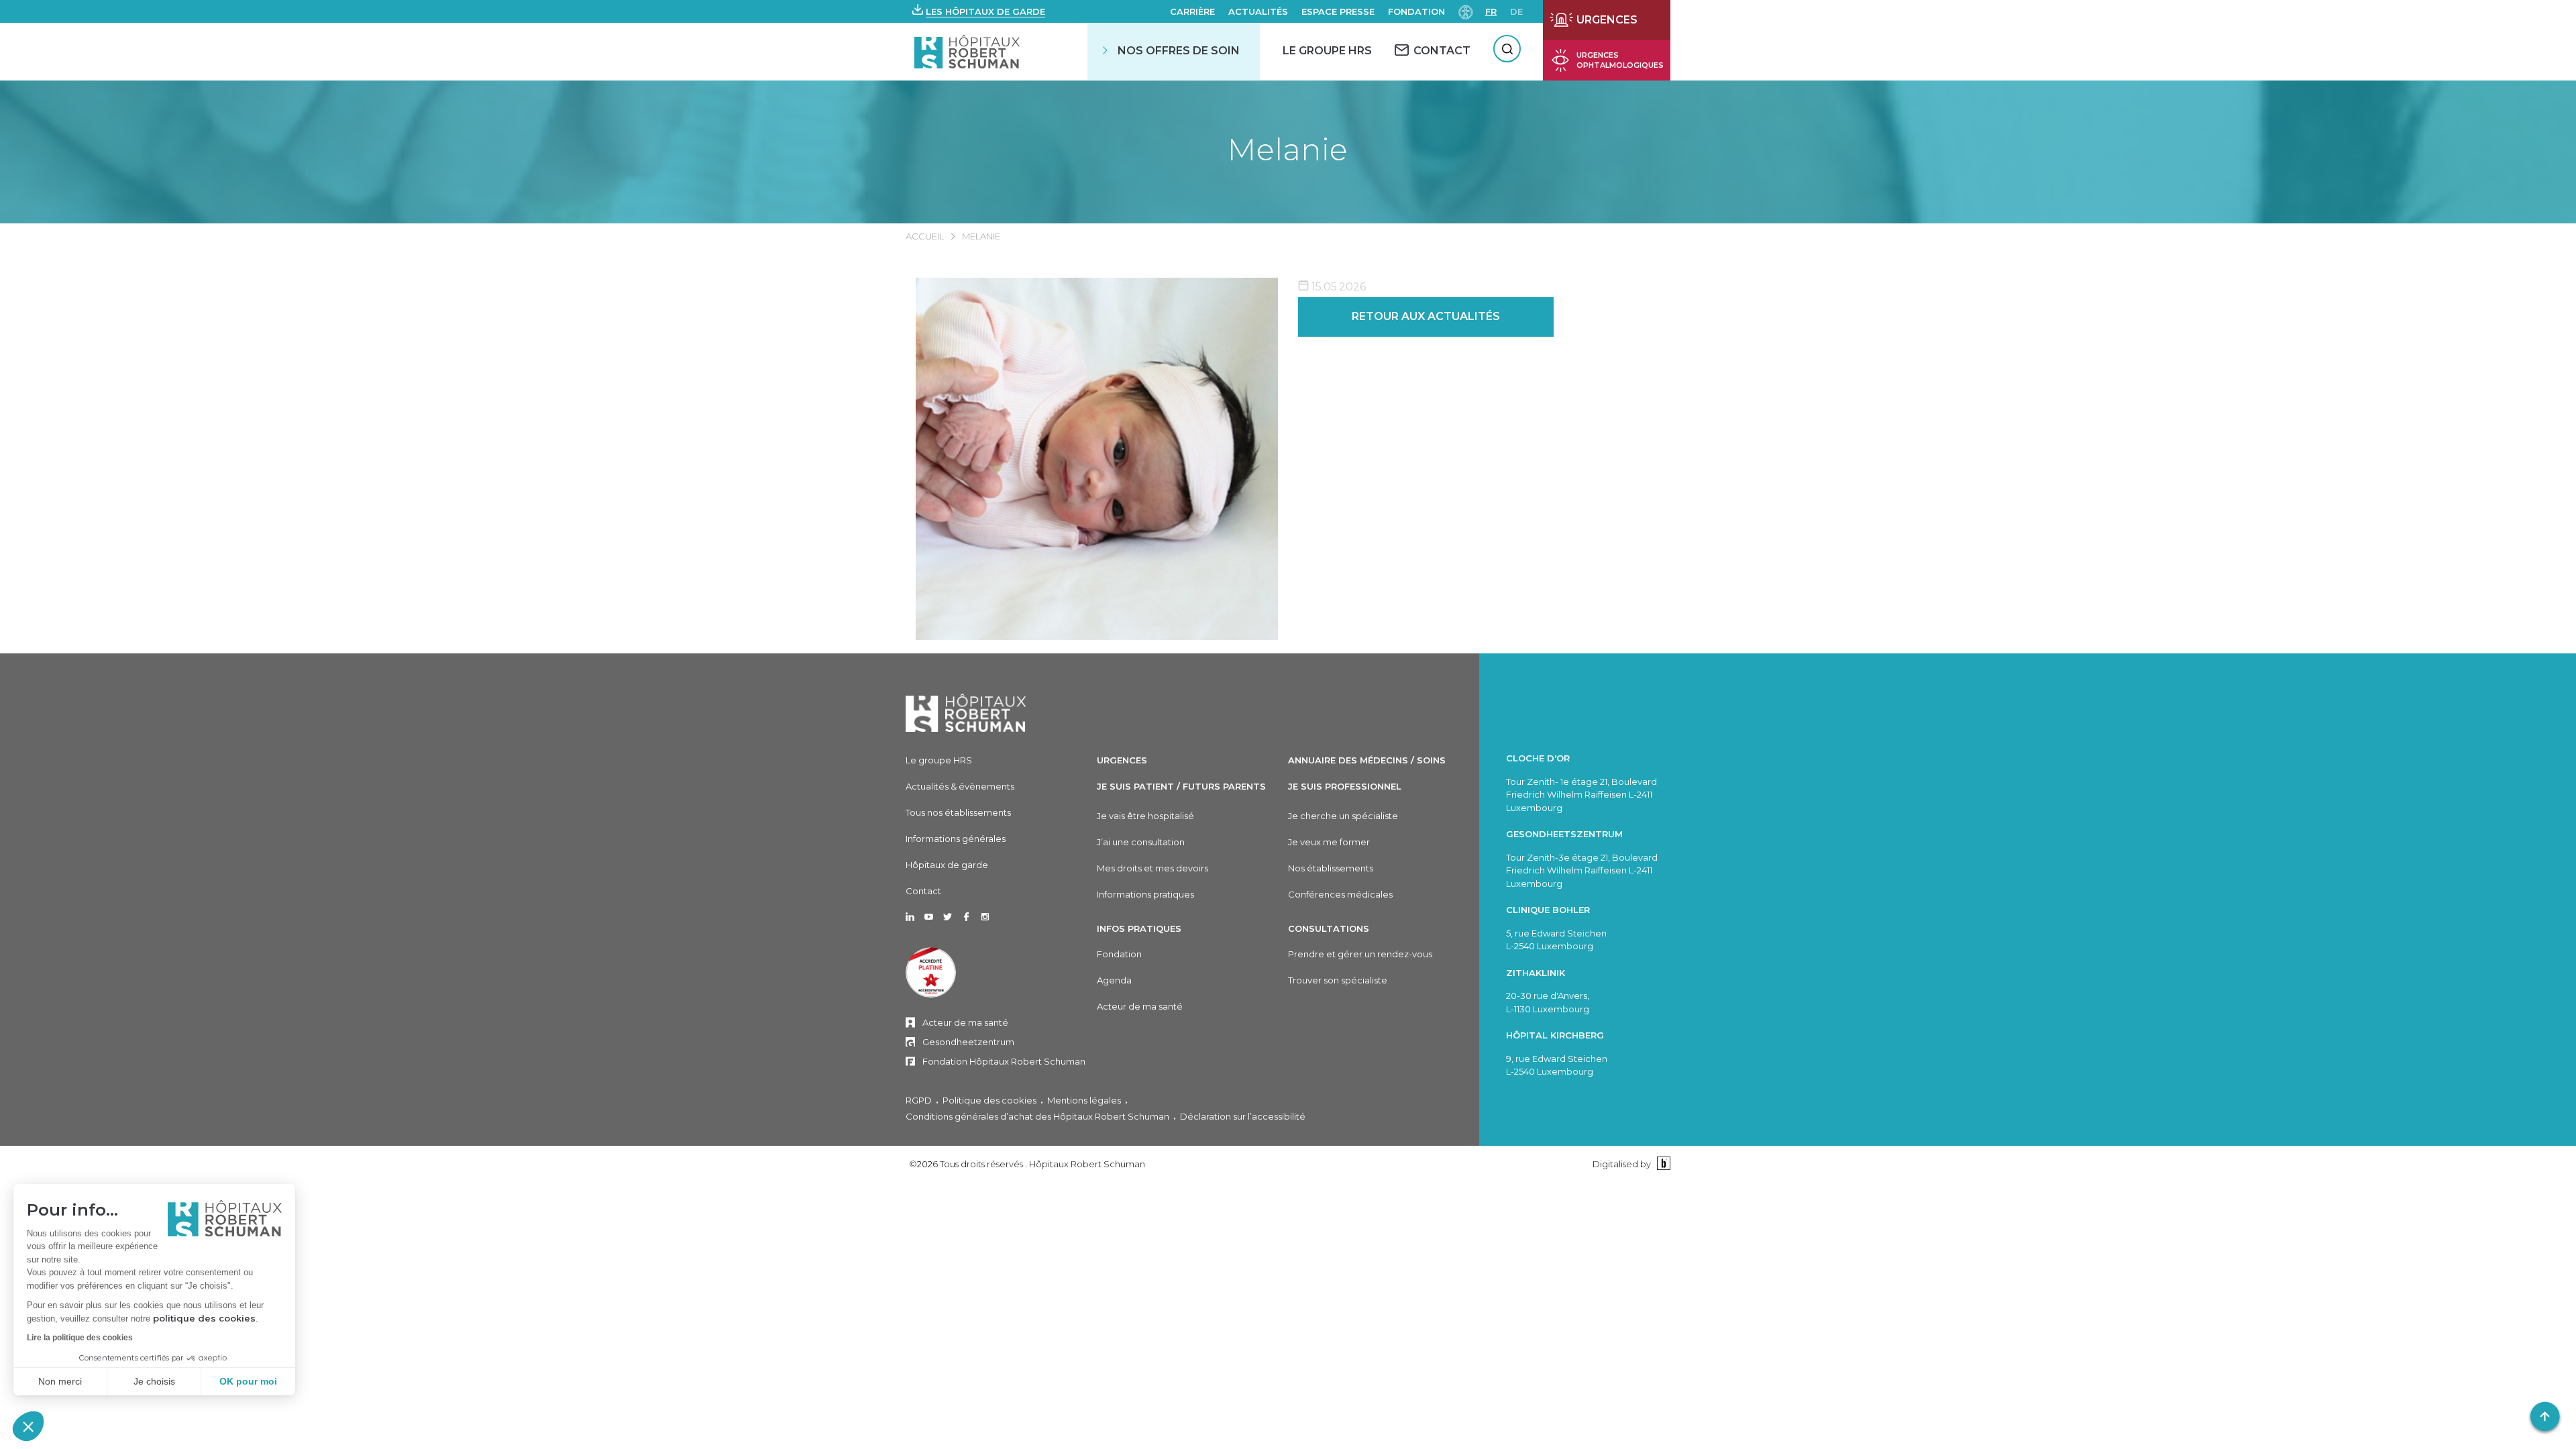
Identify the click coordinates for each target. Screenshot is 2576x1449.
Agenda (1114, 980)
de (1516, 11)
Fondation (1416, 11)
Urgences (1122, 760)
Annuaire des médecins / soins (1367, 760)
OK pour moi (248, 1381)
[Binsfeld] (1662, 1164)
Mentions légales (1084, 1100)
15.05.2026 (1337, 287)
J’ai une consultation (1141, 842)
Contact (923, 891)
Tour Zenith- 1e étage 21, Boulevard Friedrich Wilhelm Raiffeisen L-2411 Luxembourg (1581, 795)
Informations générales (956, 839)
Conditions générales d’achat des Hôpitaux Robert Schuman (1037, 1116)
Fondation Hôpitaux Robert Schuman (1004, 1061)
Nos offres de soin (1179, 51)
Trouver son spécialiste (1338, 980)
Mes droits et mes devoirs (1152, 868)
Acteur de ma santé (965, 1022)
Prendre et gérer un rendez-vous (1360, 954)
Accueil (925, 236)
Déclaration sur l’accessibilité (1243, 1116)
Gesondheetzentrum (968, 1042)
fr (1491, 11)
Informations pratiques (1145, 894)
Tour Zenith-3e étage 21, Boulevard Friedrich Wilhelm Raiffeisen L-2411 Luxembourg (1582, 870)
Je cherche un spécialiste (1343, 816)
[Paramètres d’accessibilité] (1466, 11)
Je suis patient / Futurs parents (1181, 786)
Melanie (1288, 149)
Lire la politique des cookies (80, 1338)
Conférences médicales (1340, 894)
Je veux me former (1329, 842)
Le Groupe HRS (1327, 51)
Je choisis (154, 1381)
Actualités (1258, 11)
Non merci (60, 1381)
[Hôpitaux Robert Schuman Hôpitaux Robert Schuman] (968, 51)
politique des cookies (204, 1318)
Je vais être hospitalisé (1145, 816)
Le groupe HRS (939, 760)
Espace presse (1338, 11)
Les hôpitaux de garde (985, 11)
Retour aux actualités (1426, 316)
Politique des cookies (989, 1100)
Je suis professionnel (1345, 786)
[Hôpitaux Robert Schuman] (966, 713)
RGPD (919, 1100)
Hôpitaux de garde (947, 865)
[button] (28, 1426)
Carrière (1192, 11)
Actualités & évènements (960, 786)
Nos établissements (1331, 868)
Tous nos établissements (958, 812)
